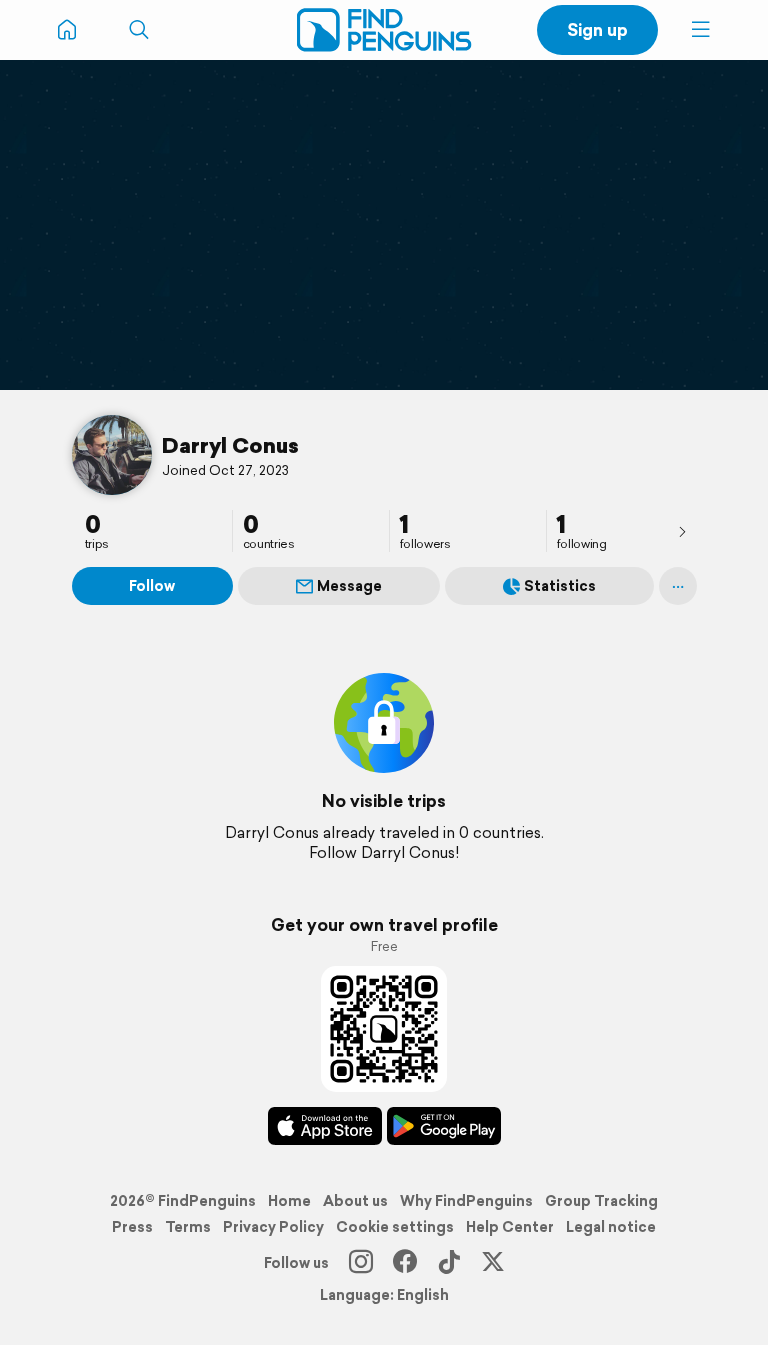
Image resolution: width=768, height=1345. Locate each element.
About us (355, 1201)
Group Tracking (601, 1201)
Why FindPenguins (466, 1201)
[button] (701, 30)
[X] (493, 1263)
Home (289, 1201)
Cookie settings (395, 1227)
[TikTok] (449, 1263)
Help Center (510, 1227)
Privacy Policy (273, 1227)
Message (349, 586)
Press (132, 1227)
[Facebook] (405, 1263)
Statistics (560, 586)
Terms (188, 1227)
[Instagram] (361, 1263)
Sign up (597, 29)
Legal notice (611, 1227)
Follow (152, 586)
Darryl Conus (230, 445)
